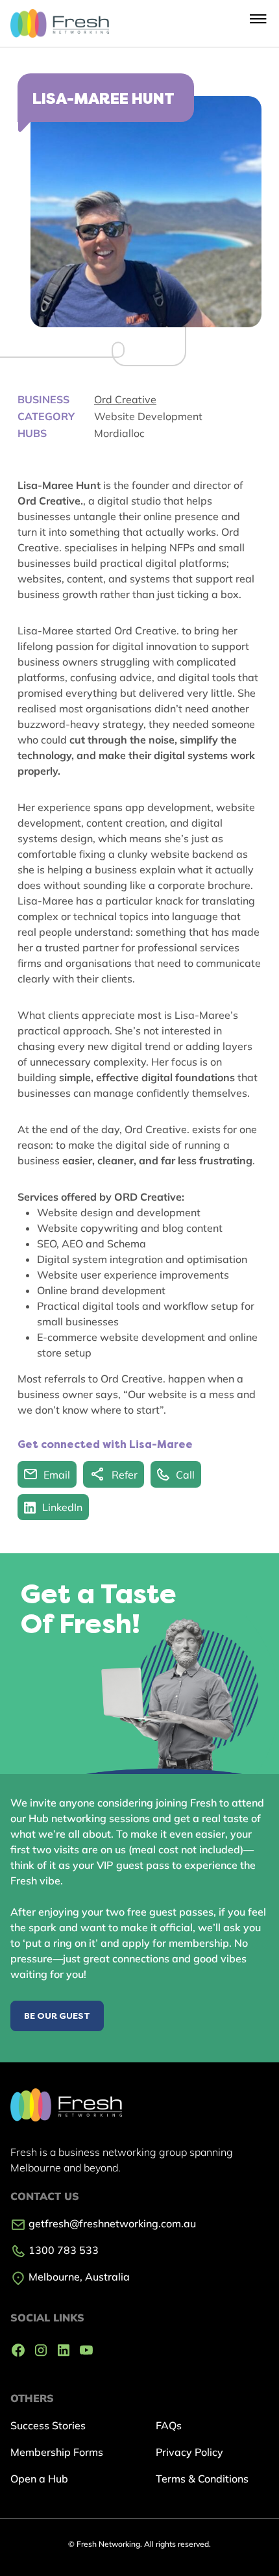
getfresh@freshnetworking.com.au (111, 2223)
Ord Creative (125, 399)
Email (57, 1475)
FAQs (169, 2425)
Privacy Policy (189, 2452)
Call (185, 1475)
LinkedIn (62, 1507)
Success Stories (48, 2425)
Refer (125, 1475)
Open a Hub (39, 2479)
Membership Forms (57, 2452)
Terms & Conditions (202, 2479)
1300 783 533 (62, 2250)
